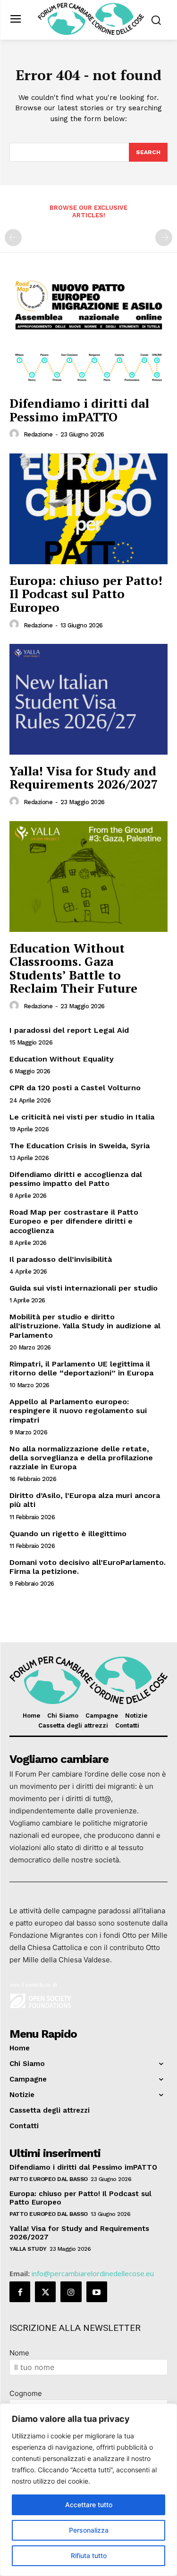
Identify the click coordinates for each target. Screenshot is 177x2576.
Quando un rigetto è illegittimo (68, 1534)
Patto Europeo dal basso (49, 2179)
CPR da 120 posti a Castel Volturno (75, 1088)
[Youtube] (97, 2292)
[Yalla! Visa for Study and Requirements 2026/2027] (88, 699)
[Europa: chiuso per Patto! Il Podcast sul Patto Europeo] (88, 509)
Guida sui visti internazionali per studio (84, 1288)
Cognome (26, 2393)
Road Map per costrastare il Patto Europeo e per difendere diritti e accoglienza (74, 1221)
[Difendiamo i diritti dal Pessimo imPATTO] (88, 332)
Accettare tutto (89, 2505)
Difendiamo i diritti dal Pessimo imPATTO (79, 410)
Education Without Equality (62, 1059)
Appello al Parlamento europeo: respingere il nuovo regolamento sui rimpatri (78, 1411)
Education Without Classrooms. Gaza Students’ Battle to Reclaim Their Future (73, 968)
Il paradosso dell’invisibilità (61, 1259)
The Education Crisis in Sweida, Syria (80, 1146)
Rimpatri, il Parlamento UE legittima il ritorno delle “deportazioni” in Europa (81, 1368)
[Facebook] (20, 2292)
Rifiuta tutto (89, 2555)
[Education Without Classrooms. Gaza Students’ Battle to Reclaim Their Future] (88, 876)
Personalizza (89, 2530)
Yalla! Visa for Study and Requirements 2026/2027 (84, 778)
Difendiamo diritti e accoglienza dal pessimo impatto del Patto (76, 1179)
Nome (19, 2353)
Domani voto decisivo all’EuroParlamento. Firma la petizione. (88, 1567)
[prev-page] (13, 238)
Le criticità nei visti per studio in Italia (82, 1117)
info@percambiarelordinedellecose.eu (93, 2273)
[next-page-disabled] (164, 238)
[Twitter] (45, 2292)
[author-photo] (16, 434)
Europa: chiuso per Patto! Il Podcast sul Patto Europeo (86, 594)
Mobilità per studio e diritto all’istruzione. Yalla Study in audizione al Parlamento (85, 1326)
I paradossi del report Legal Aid (69, 1030)
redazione (38, 434)
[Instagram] (71, 2292)
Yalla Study (28, 2249)
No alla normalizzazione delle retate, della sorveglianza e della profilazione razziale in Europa (81, 1458)
